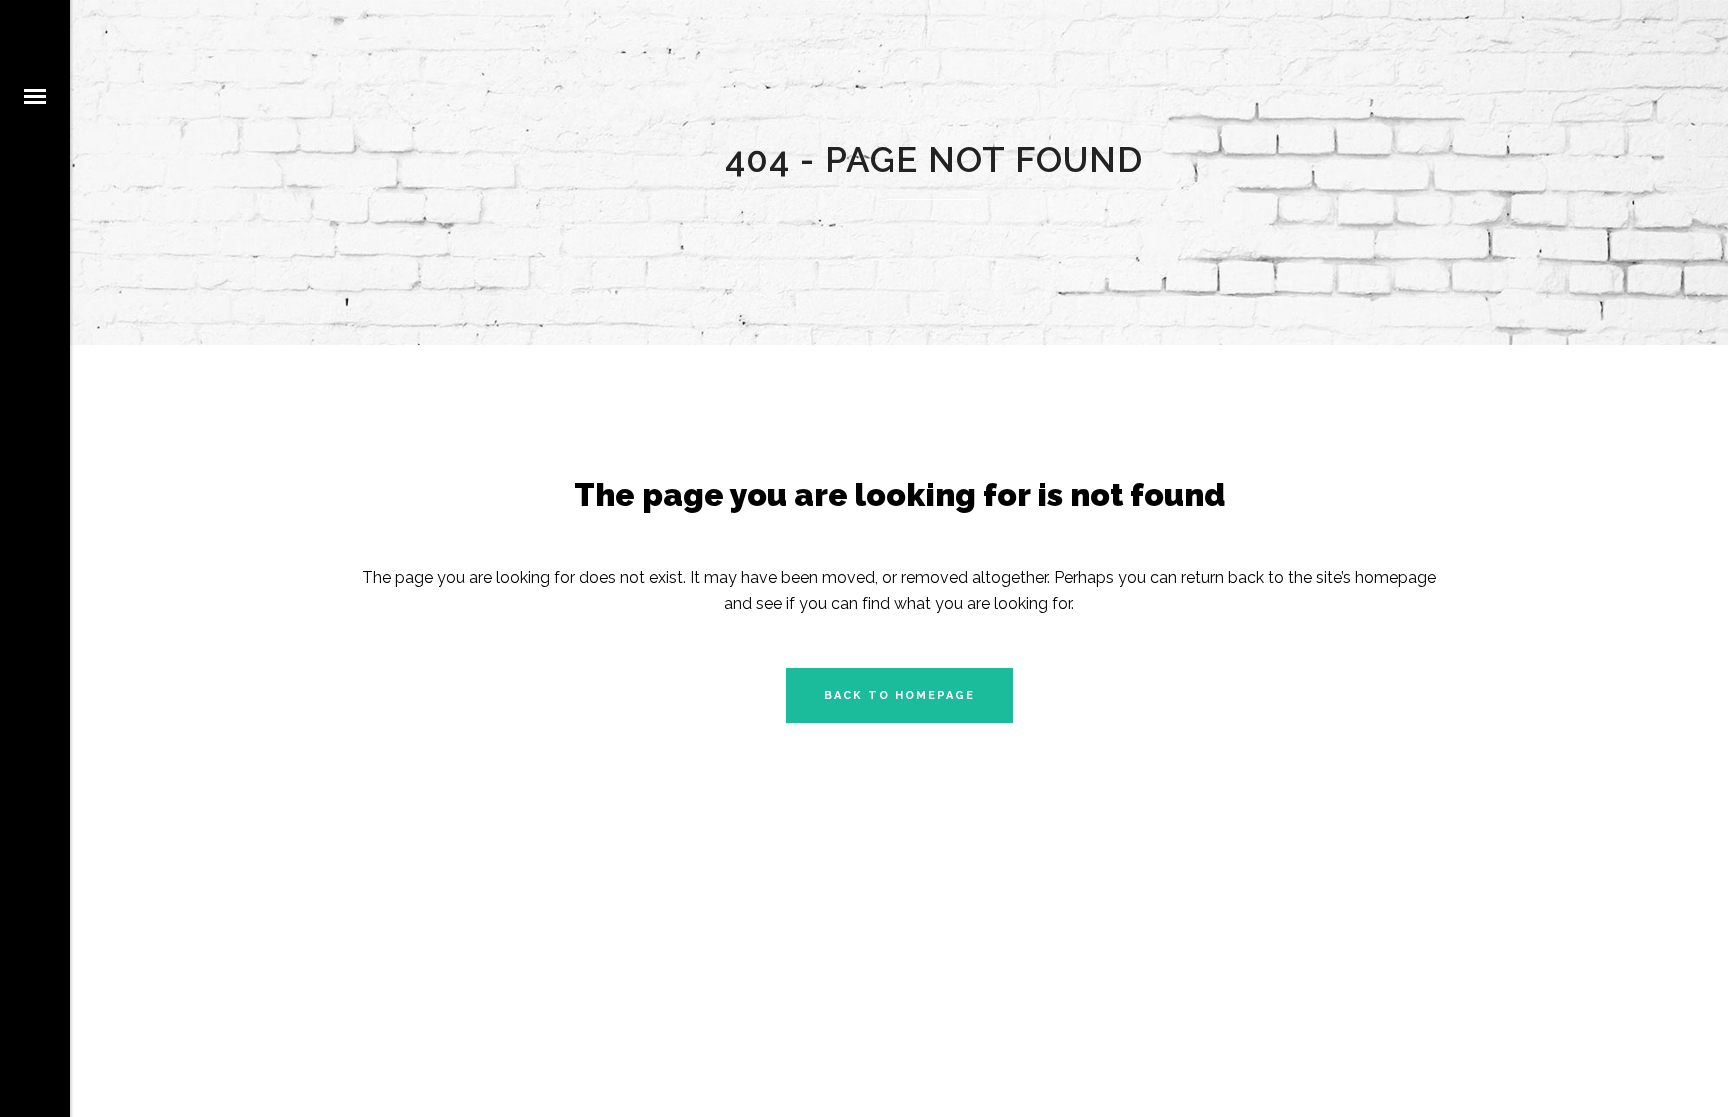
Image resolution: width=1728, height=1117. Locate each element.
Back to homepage (899, 695)
